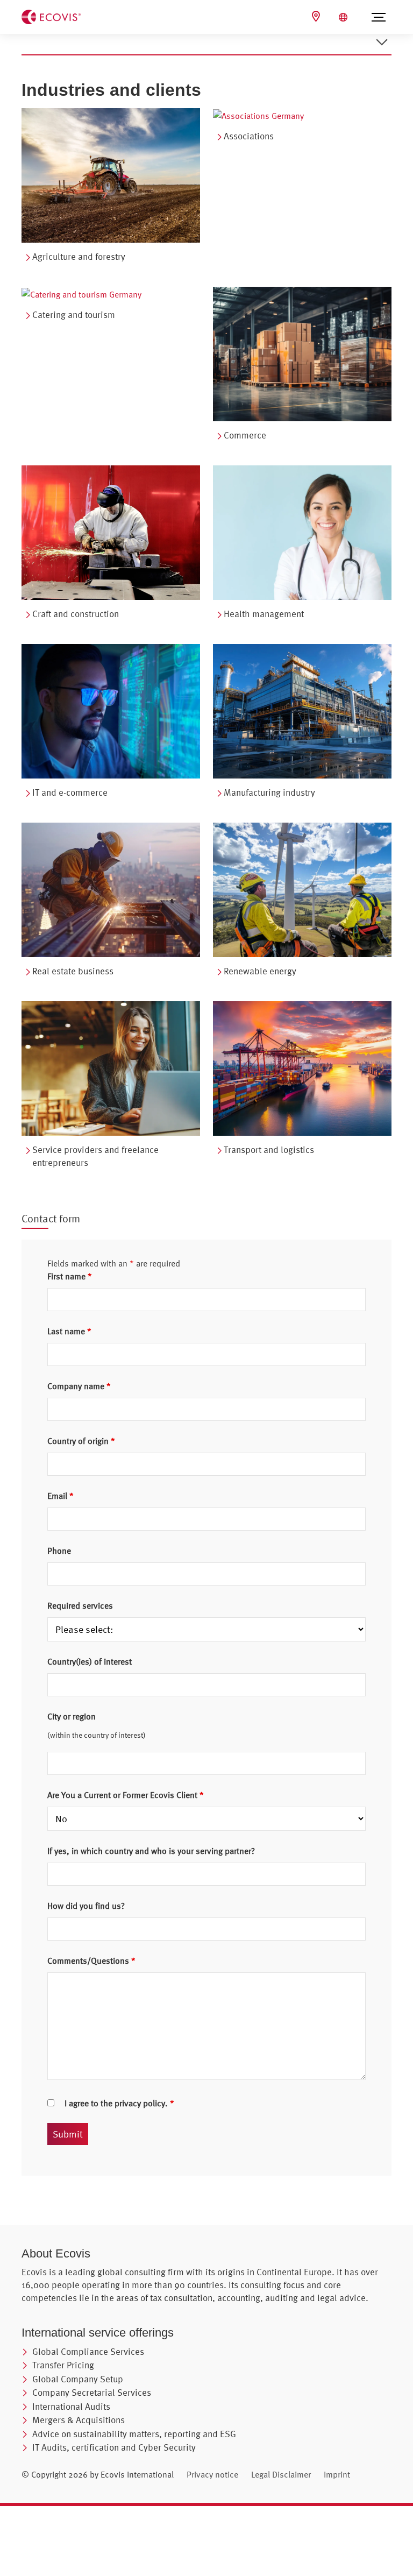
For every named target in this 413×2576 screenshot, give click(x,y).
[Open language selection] (344, 17)
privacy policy (140, 2103)
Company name (79, 1386)
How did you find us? (86, 1906)
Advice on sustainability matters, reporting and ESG (134, 2434)
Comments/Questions (91, 1961)
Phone (59, 1551)
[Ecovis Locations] (317, 16)
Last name (69, 1331)
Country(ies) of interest (90, 1661)
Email (60, 1496)
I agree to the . (119, 2103)
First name (70, 1276)
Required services (80, 1605)
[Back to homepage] (51, 16)
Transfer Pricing (63, 2365)
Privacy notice (212, 2474)
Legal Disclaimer (281, 2474)
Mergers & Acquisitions (79, 2420)
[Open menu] (379, 17)
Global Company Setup (78, 2379)
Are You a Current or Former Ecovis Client (126, 1795)
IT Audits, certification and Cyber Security (114, 2447)
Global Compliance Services (88, 2351)
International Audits (71, 2406)
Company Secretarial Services (92, 2392)
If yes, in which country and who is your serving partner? (151, 1851)
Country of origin (81, 1441)
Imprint (337, 2474)
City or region (72, 1716)
